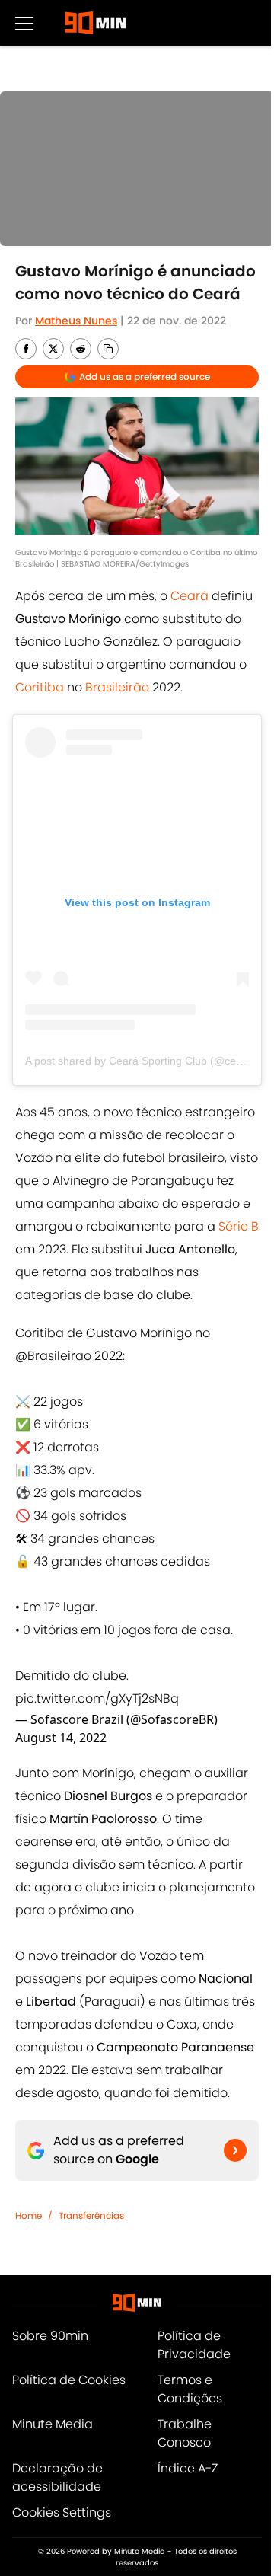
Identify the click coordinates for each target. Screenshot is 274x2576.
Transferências (91, 2215)
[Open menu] (24, 23)
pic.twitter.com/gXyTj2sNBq (97, 1698)
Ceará (191, 596)
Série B (239, 1226)
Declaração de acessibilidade (57, 2477)
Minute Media (53, 2424)
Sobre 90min (50, 2336)
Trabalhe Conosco (185, 2433)
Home (29, 2215)
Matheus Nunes (76, 321)
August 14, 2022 (61, 1738)
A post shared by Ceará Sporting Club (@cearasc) (146, 1061)
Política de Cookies (69, 2380)
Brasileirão (117, 687)
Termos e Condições (190, 2389)
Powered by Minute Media (116, 2551)
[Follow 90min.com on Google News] (235, 2150)
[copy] (108, 349)
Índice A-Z (188, 2468)
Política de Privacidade (194, 2345)
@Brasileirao (53, 1356)
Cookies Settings (62, 2512)
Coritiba (41, 687)
